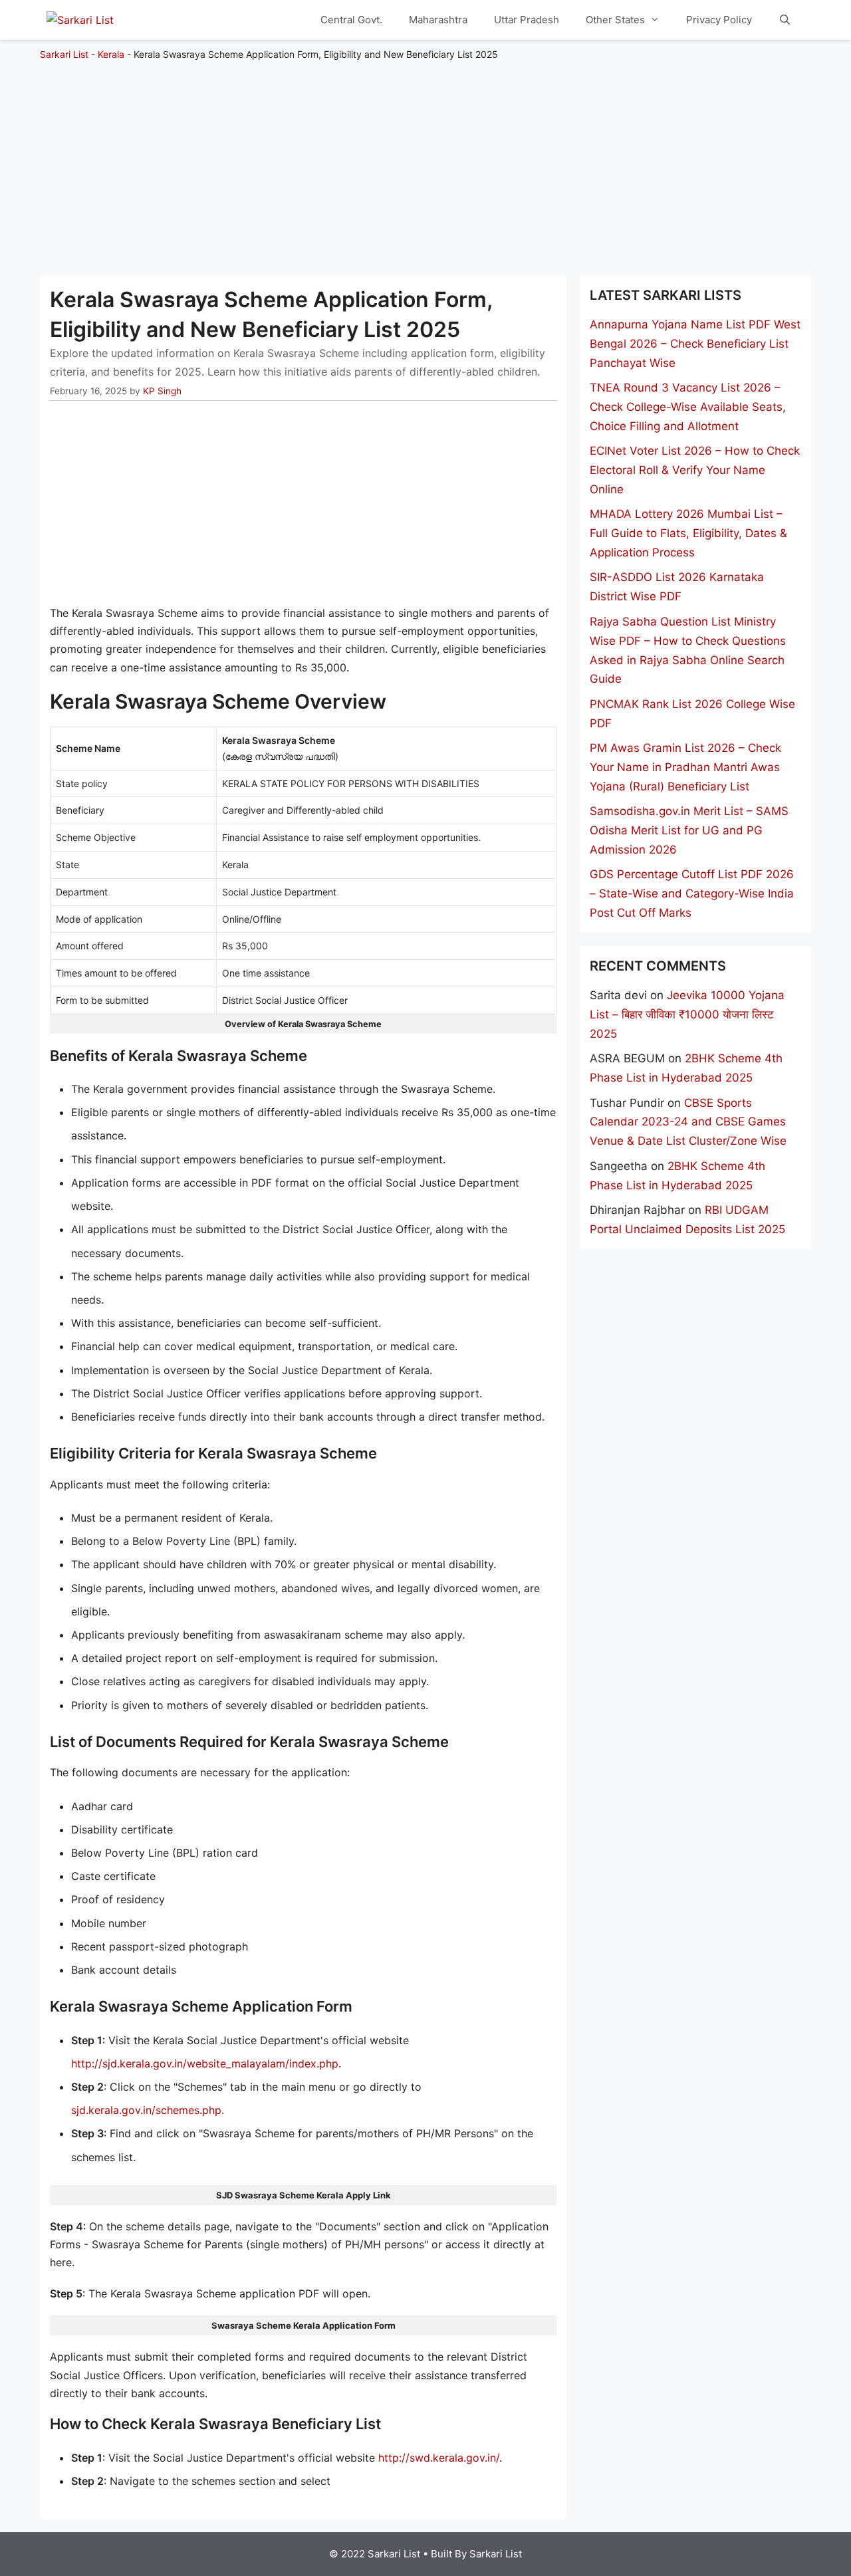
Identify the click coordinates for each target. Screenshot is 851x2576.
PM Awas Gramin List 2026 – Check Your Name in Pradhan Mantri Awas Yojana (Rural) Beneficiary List (685, 767)
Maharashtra (438, 20)
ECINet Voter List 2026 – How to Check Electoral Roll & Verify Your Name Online (695, 470)
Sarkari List (64, 54)
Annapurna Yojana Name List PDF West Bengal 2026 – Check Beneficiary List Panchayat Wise (695, 344)
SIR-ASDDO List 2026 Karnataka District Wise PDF (677, 587)
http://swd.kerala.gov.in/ (439, 2458)
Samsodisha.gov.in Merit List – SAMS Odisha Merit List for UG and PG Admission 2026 (689, 830)
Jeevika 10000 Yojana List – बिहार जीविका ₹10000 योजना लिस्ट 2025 (687, 1014)
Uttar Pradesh (527, 20)
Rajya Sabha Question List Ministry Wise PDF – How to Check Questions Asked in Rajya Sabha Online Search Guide (688, 650)
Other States (615, 20)
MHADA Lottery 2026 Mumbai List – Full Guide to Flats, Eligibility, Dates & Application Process (688, 533)
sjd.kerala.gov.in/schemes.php (146, 2110)
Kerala (111, 54)
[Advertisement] (425, 162)
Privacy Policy (719, 20)
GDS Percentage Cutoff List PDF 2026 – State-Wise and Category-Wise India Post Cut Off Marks (692, 893)
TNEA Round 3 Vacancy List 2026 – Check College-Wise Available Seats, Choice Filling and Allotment (688, 407)
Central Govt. (351, 20)
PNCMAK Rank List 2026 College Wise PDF (692, 714)
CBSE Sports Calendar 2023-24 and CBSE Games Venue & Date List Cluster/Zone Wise (688, 1122)
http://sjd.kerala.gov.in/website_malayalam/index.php (205, 2063)
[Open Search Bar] (785, 20)
